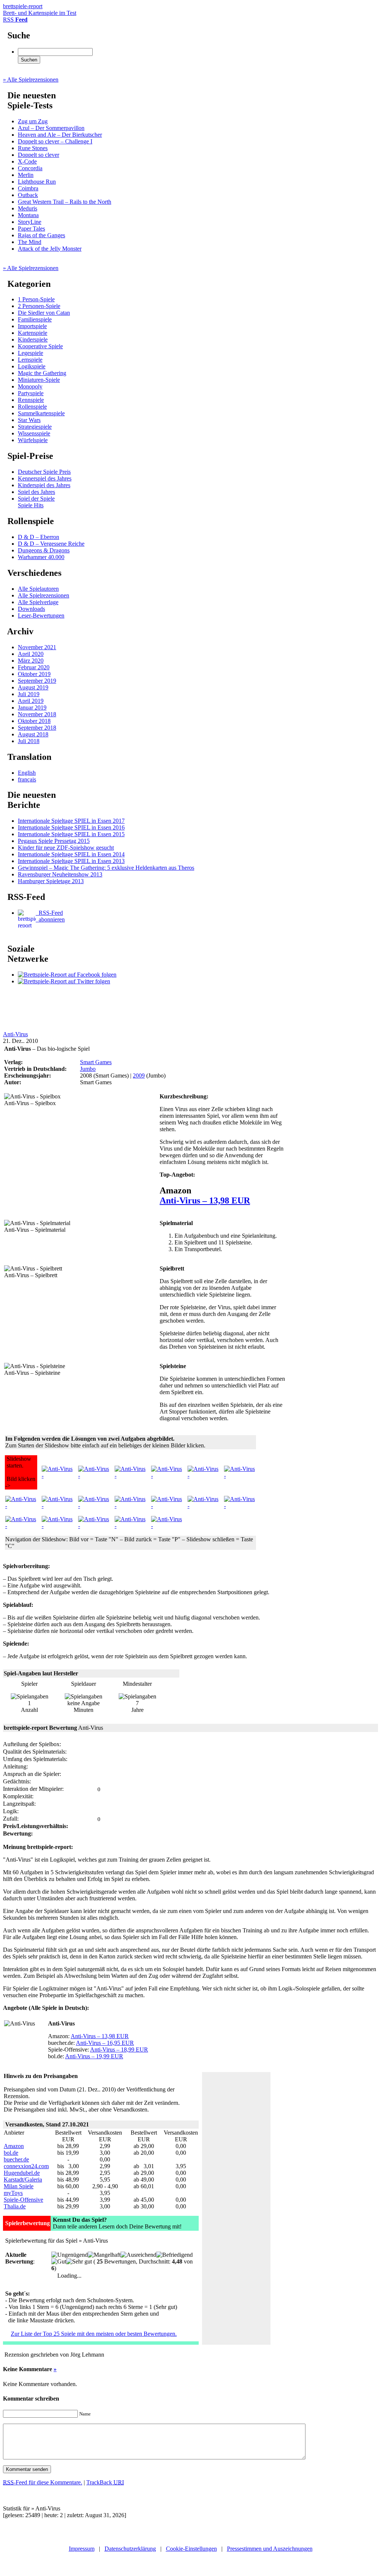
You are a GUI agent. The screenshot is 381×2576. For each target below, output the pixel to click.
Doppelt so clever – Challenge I (55, 141)
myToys (13, 2193)
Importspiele (32, 326)
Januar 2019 (32, 708)
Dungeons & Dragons (44, 550)
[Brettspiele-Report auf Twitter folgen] (64, 981)
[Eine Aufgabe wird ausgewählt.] (94, 1476)
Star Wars (29, 420)
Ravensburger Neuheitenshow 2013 (60, 874)
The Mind (30, 242)
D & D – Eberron (39, 537)
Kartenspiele (33, 333)
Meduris (28, 208)
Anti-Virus (15, 1034)
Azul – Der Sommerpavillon (51, 128)
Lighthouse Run (37, 182)
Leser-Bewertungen (41, 616)
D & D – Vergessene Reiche (51, 544)
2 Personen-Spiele (39, 306)
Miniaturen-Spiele (39, 380)
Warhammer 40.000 (41, 557)
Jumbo (88, 1069)
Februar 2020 (34, 667)
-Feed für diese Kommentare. (43, 2482)
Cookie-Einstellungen (191, 2549)
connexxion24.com (26, 2166)
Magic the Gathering (42, 373)
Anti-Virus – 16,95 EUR (105, 2043)
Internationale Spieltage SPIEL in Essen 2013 (71, 861)
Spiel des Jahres (36, 492)
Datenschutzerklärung (130, 2549)
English (27, 773)
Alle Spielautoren (38, 589)
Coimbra (28, 188)
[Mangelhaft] (104, 2255)
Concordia (30, 168)
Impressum (82, 2549)
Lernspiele (30, 360)
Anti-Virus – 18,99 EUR (119, 2050)
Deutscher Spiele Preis (44, 472)
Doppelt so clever (39, 155)
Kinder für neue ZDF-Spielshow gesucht (66, 848)
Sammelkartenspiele (41, 413)
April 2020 (31, 654)
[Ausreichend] (138, 2255)
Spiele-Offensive (23, 2200)
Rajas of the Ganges (41, 235)
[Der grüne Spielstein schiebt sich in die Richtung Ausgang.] (57, 1526)
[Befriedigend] (175, 2255)
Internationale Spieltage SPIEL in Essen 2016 (71, 827)
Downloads (31, 609)
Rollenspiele (32, 407)
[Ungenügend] (70, 2255)
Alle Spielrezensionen (44, 595)
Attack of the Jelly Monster (50, 249)
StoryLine (30, 222)
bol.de (11, 2153)
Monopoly (30, 386)
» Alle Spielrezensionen (31, 80)
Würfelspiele (33, 440)
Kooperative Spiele (40, 346)
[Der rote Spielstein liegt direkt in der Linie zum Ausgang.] (240, 1476)
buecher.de (16, 2159)
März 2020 (31, 661)
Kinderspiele (33, 340)
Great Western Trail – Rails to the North (65, 202)
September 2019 (37, 681)
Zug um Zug (33, 121)
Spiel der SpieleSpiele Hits (36, 502)
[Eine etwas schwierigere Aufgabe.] (57, 1506)
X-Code (27, 161)
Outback (28, 195)
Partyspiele (31, 393)
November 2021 (37, 647)
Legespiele (31, 353)
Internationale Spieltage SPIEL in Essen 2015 (71, 834)
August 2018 (33, 734)
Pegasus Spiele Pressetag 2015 (54, 841)
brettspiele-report (40, 9)
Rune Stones (33, 148)
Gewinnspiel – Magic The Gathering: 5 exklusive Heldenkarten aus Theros (106, 868)
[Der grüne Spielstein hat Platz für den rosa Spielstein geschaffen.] (240, 1506)
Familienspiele (35, 319)
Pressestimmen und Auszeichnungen (270, 2549)
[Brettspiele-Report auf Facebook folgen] (67, 975)
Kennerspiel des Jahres (45, 478)
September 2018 (37, 728)
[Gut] (59, 2262)
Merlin (26, 175)
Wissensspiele (34, 433)
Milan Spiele (19, 2186)
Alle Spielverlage (38, 602)
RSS (15, 20)
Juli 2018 (29, 741)
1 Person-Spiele (36, 299)
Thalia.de (15, 2206)
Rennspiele (31, 400)
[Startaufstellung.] (94, 1506)
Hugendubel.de (22, 2173)
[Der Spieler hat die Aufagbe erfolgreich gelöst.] (21, 1506)
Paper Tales (31, 229)
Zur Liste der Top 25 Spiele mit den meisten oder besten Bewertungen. (94, 2334)
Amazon (14, 2146)
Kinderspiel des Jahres (44, 485)
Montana (28, 215)
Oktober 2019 (34, 674)
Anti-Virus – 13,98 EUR (205, 1200)
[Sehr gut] (79, 2262)
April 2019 (31, 701)
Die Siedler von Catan (44, 313)
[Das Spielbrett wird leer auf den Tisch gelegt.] (57, 1476)
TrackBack (105, 2482)
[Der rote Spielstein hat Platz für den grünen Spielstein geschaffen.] (203, 1506)
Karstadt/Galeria (23, 2180)
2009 (139, 1076)
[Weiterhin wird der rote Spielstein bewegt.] (167, 1506)
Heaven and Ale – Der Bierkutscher (60, 135)
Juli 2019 (29, 694)
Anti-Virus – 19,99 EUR (94, 2056)
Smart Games (96, 1062)
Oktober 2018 (34, 721)
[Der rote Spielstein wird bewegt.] (130, 1506)
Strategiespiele (35, 427)
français (27, 779)
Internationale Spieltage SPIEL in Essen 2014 (71, 854)
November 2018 (37, 714)
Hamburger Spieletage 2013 (51, 881)
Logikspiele (32, 366)
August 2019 (33, 687)
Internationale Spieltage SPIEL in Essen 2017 (71, 821)
